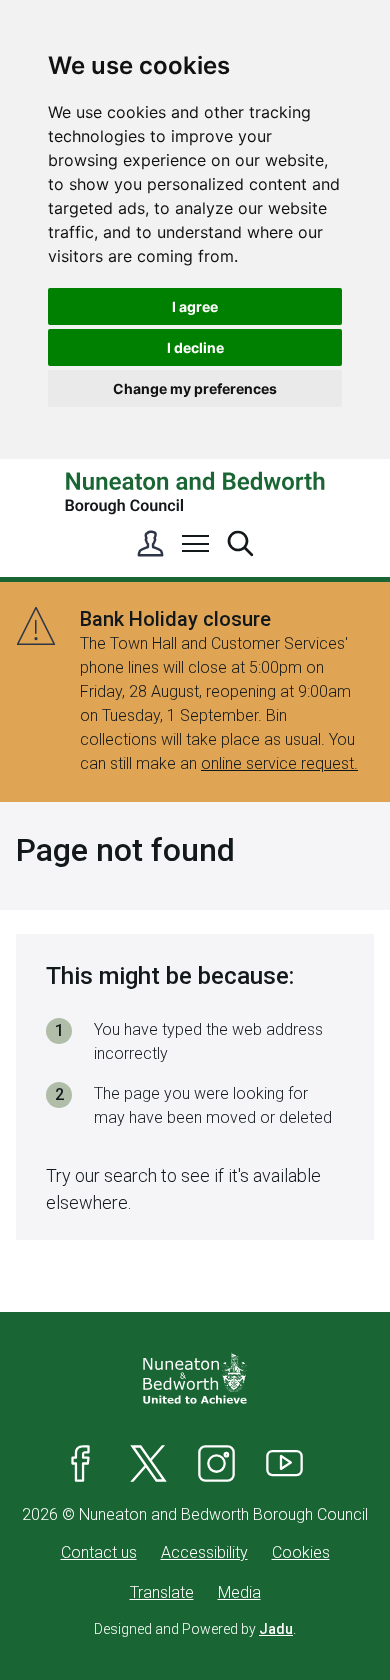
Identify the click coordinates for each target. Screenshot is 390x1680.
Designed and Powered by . (195, 1629)
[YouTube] (285, 1463)
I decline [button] (195, 347)
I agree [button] (195, 306)
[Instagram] (217, 1463)
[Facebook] (81, 1463)
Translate (162, 1592)
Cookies (301, 1552)
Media (239, 1592)
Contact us (99, 1552)
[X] (149, 1463)
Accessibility (204, 1552)
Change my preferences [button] (195, 388)
